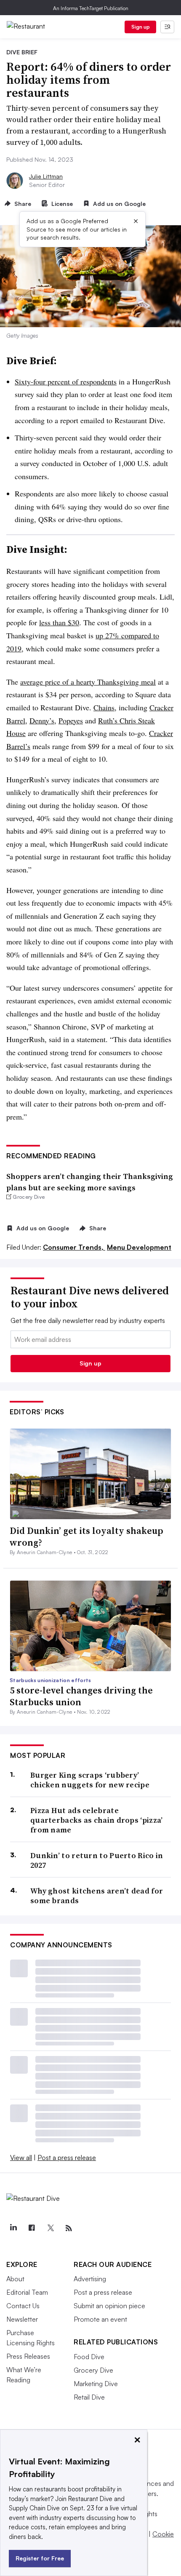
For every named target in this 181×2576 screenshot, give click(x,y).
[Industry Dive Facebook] (32, 2228)
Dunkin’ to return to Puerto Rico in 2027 (97, 1860)
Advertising (90, 2279)
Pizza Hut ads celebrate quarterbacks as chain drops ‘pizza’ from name (97, 1820)
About (15, 2279)
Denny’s (42, 720)
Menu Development (139, 1247)
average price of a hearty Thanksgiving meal (88, 682)
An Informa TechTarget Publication (91, 8)
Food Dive (89, 2357)
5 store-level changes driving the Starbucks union (81, 1696)
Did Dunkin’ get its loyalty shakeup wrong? (87, 1537)
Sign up (141, 27)
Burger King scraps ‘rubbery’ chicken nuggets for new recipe (90, 1780)
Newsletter (22, 2319)
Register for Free (40, 2558)
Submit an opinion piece (109, 2306)
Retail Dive (89, 2397)
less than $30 (59, 622)
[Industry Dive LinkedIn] (13, 2228)
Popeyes (71, 720)
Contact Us (23, 2306)
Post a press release (67, 2157)
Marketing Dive (96, 2384)
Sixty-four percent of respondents (66, 381)
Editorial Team (27, 2292)
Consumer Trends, (74, 1247)
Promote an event (100, 2319)
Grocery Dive (93, 2370)
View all (21, 2157)
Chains (104, 707)
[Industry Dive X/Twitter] (50, 2228)
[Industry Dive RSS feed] (69, 2228)
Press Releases (28, 2356)
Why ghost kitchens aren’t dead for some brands (97, 1896)
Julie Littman (46, 176)
